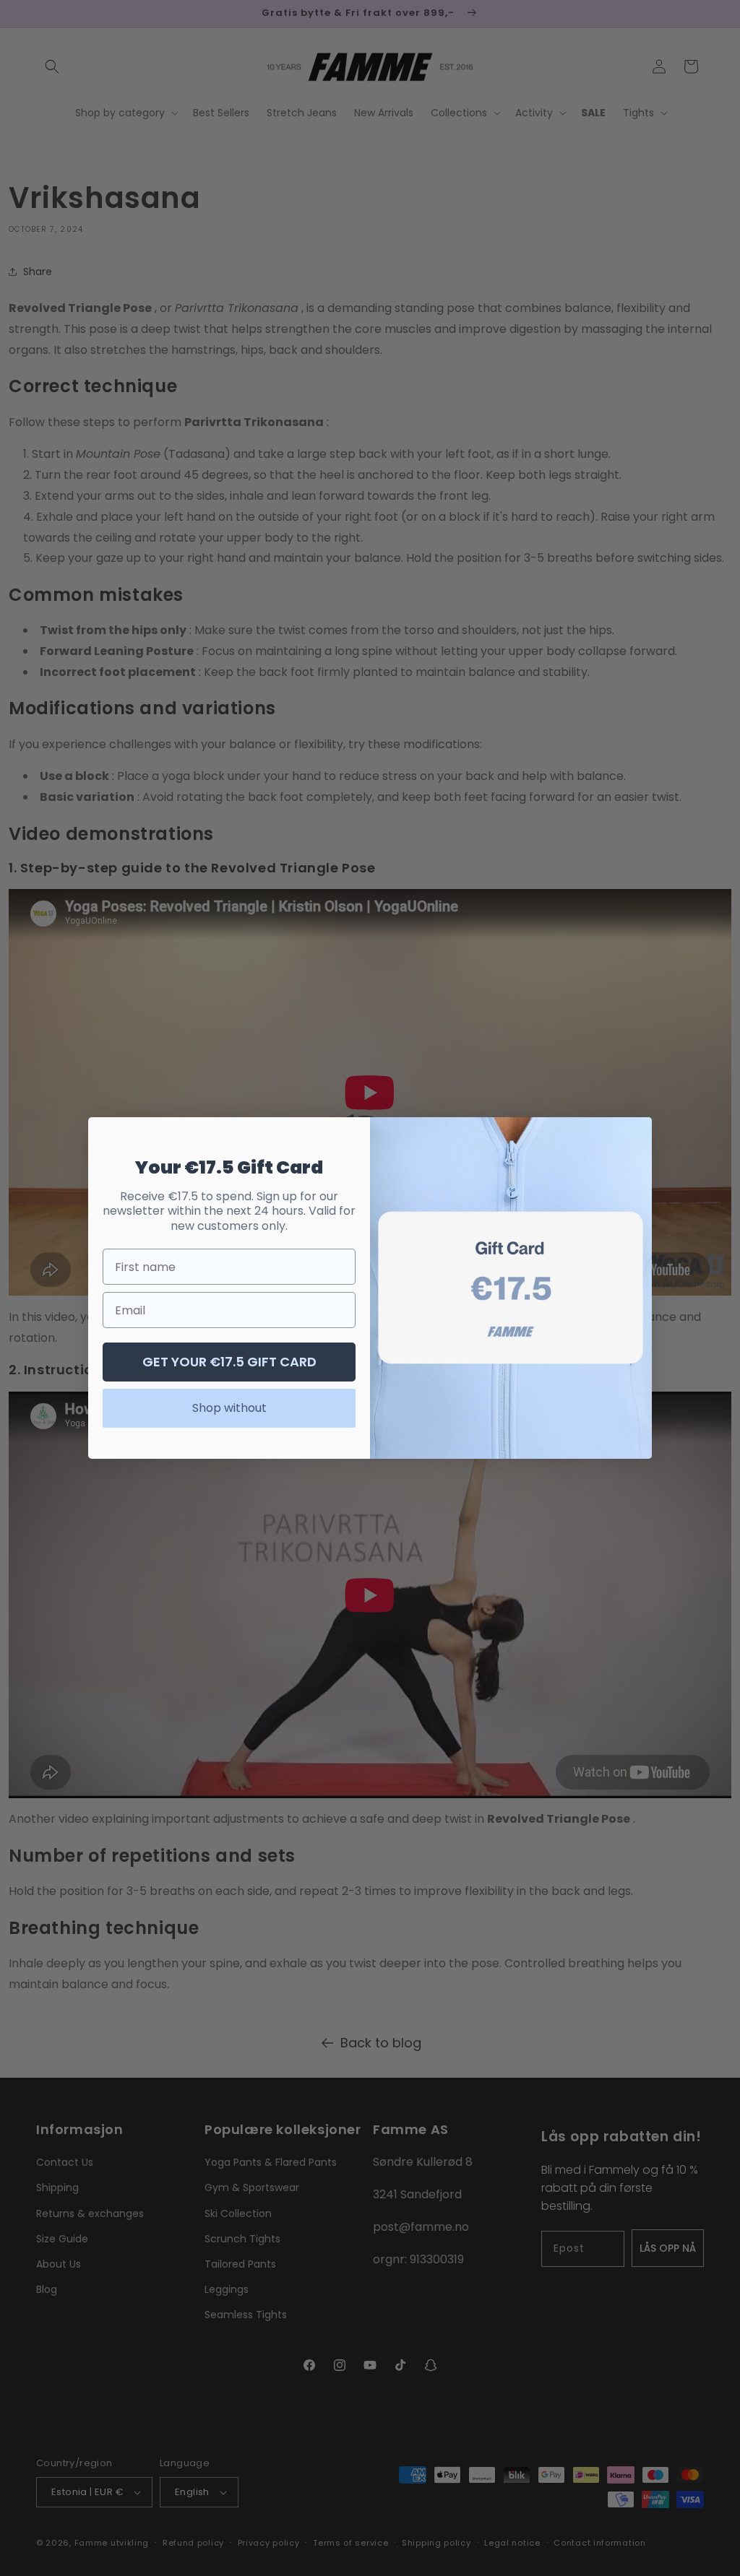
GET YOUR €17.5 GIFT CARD (229, 1362)
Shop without (229, 1408)
